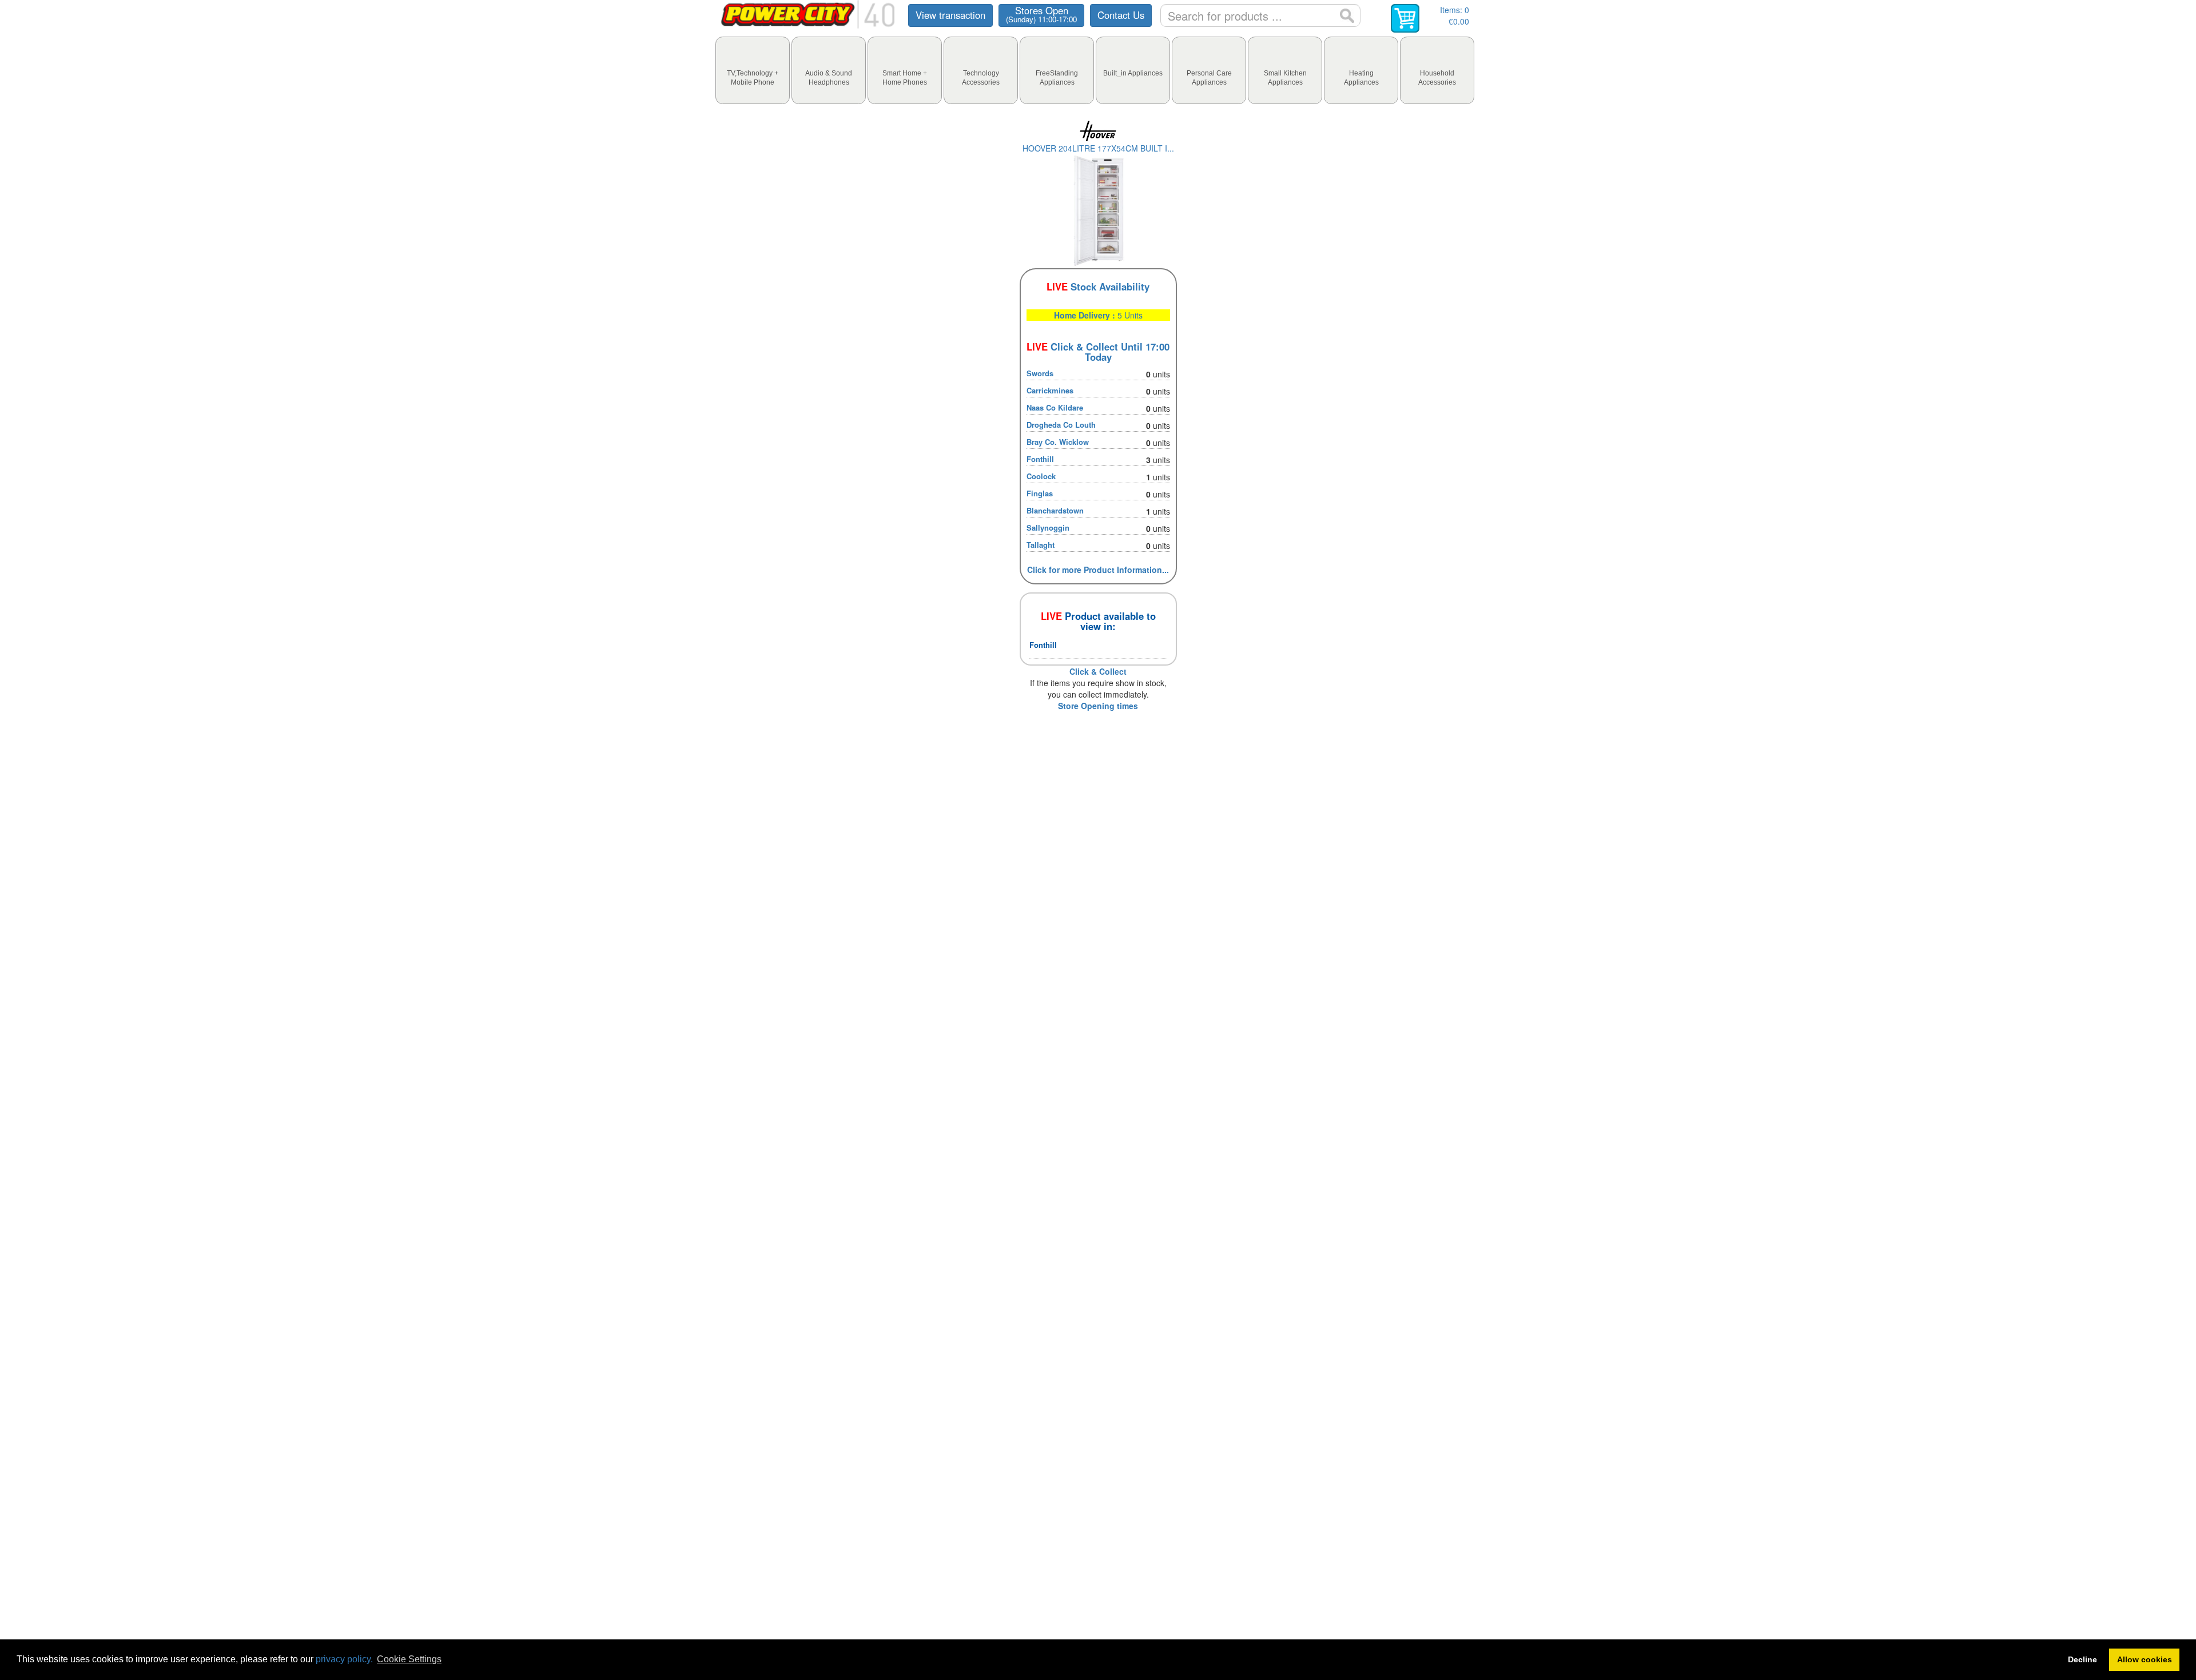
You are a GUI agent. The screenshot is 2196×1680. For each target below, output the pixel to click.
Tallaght (1041, 545)
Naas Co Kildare (1055, 407)
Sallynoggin (1048, 528)
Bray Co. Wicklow (1058, 442)
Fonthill (1040, 459)
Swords (1040, 373)
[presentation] (753, 70)
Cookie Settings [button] (409, 1659)
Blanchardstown (1055, 510)
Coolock (1041, 476)
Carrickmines (1050, 390)
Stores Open (1041, 14)
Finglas (1040, 493)
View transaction (950, 15)
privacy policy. (344, 1659)
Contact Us (1121, 15)
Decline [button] (2082, 1659)
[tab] (753, 70)
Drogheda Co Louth (1061, 425)
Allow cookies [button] (2145, 1659)
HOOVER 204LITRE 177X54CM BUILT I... (1098, 148)
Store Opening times (1098, 706)
